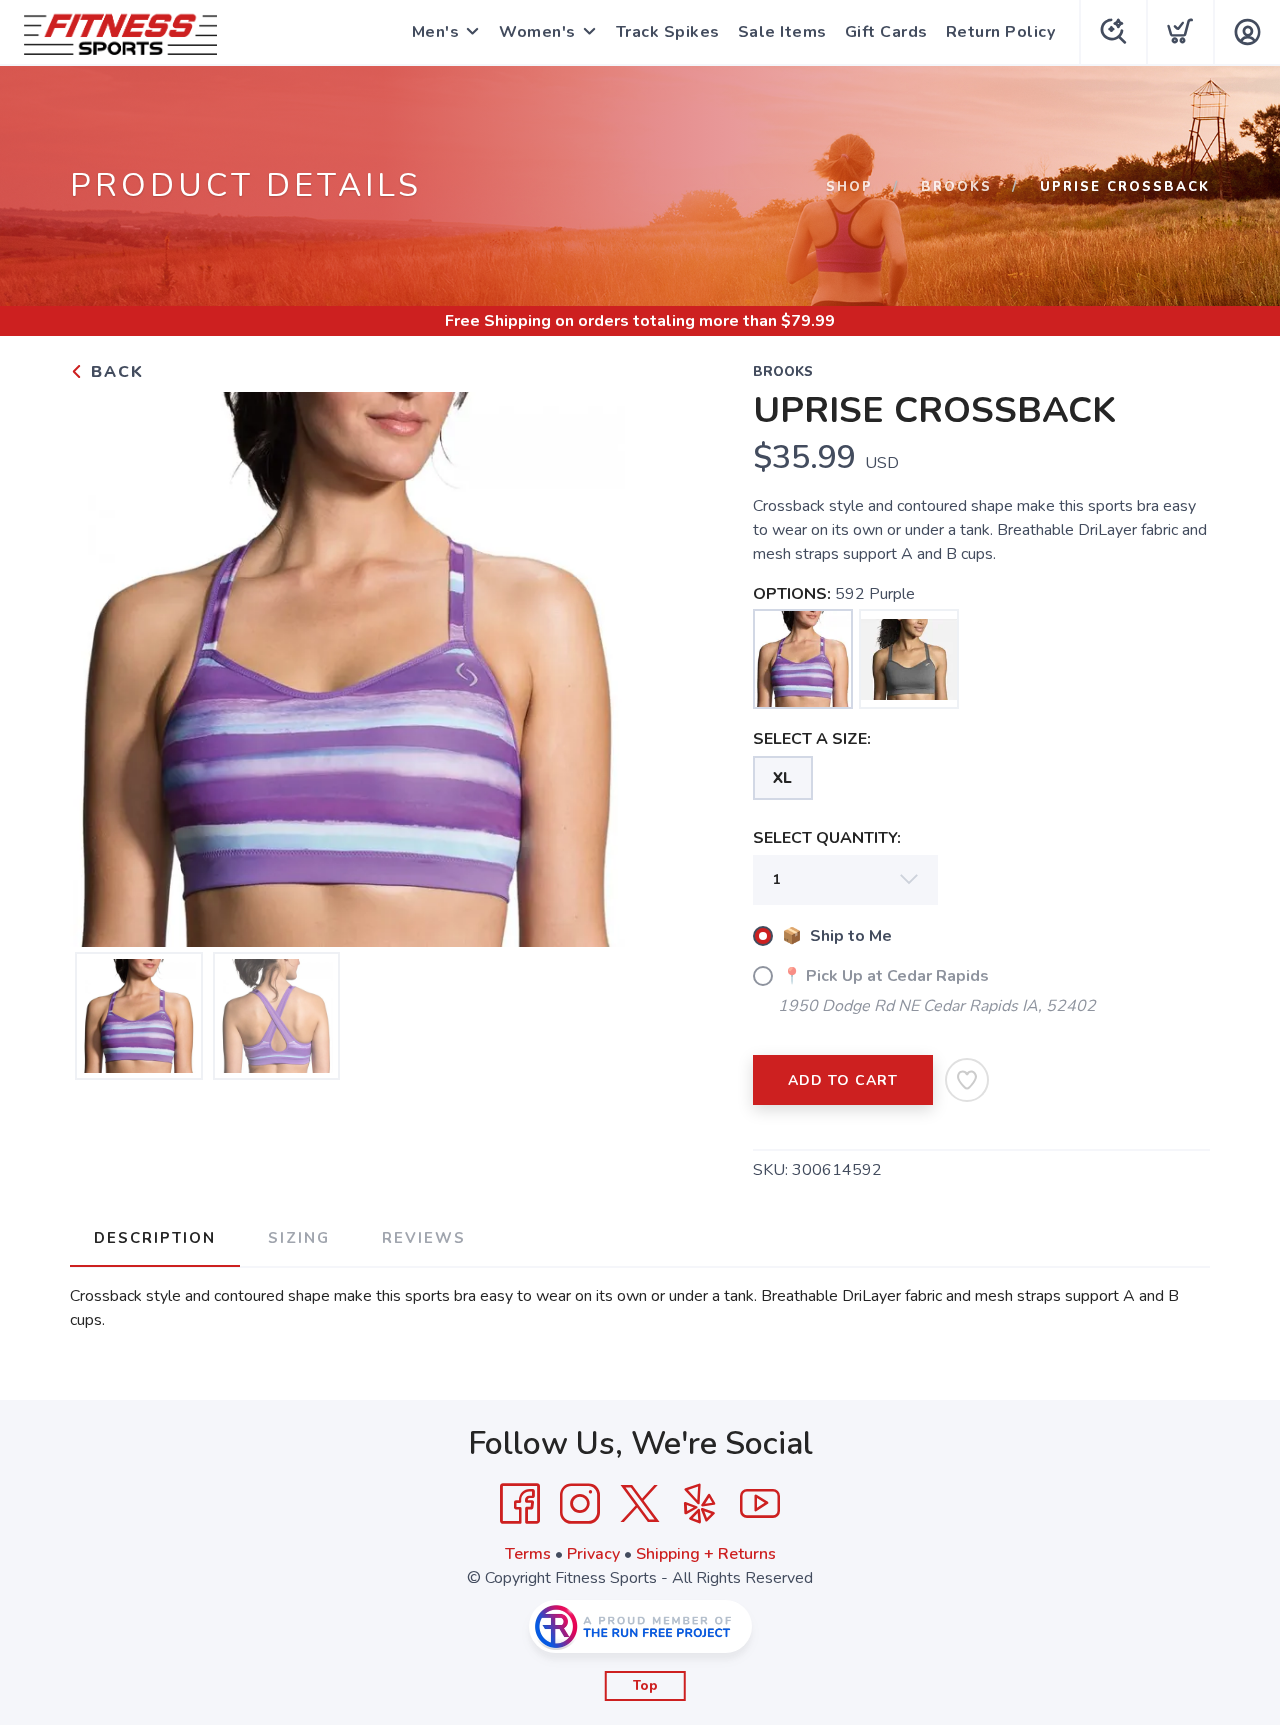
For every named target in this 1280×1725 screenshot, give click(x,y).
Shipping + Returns (706, 1554)
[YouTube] (760, 1504)
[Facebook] (520, 1504)
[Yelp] (700, 1504)
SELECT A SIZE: (812, 739)
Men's (436, 32)
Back (114, 372)
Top (645, 1686)
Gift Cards (886, 32)
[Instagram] (580, 1504)
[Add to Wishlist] (967, 1080)
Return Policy (1001, 32)
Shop (849, 187)
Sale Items (782, 32)
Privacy (593, 1554)
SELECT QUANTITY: (827, 838)
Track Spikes (668, 32)
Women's (537, 32)
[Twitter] (640, 1504)
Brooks (956, 187)
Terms (528, 1554)
